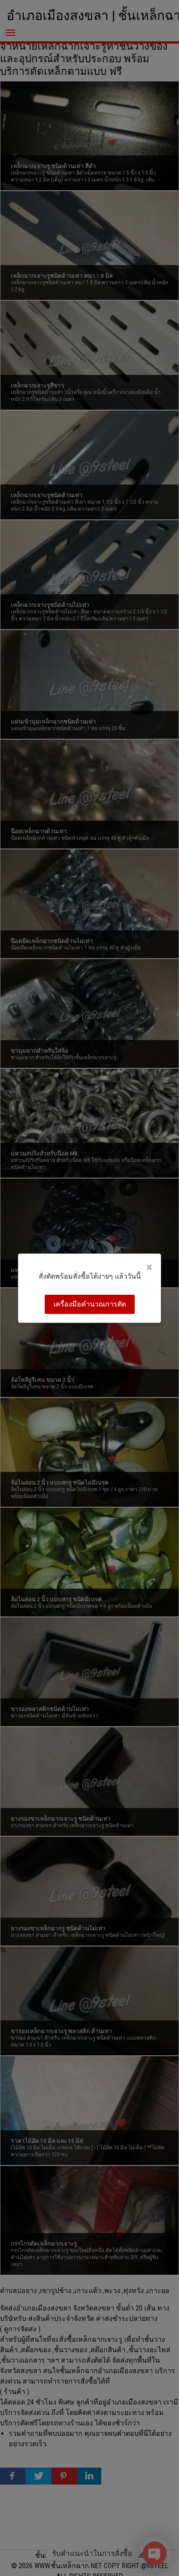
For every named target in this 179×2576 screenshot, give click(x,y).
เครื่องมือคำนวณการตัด (90, 1304)
